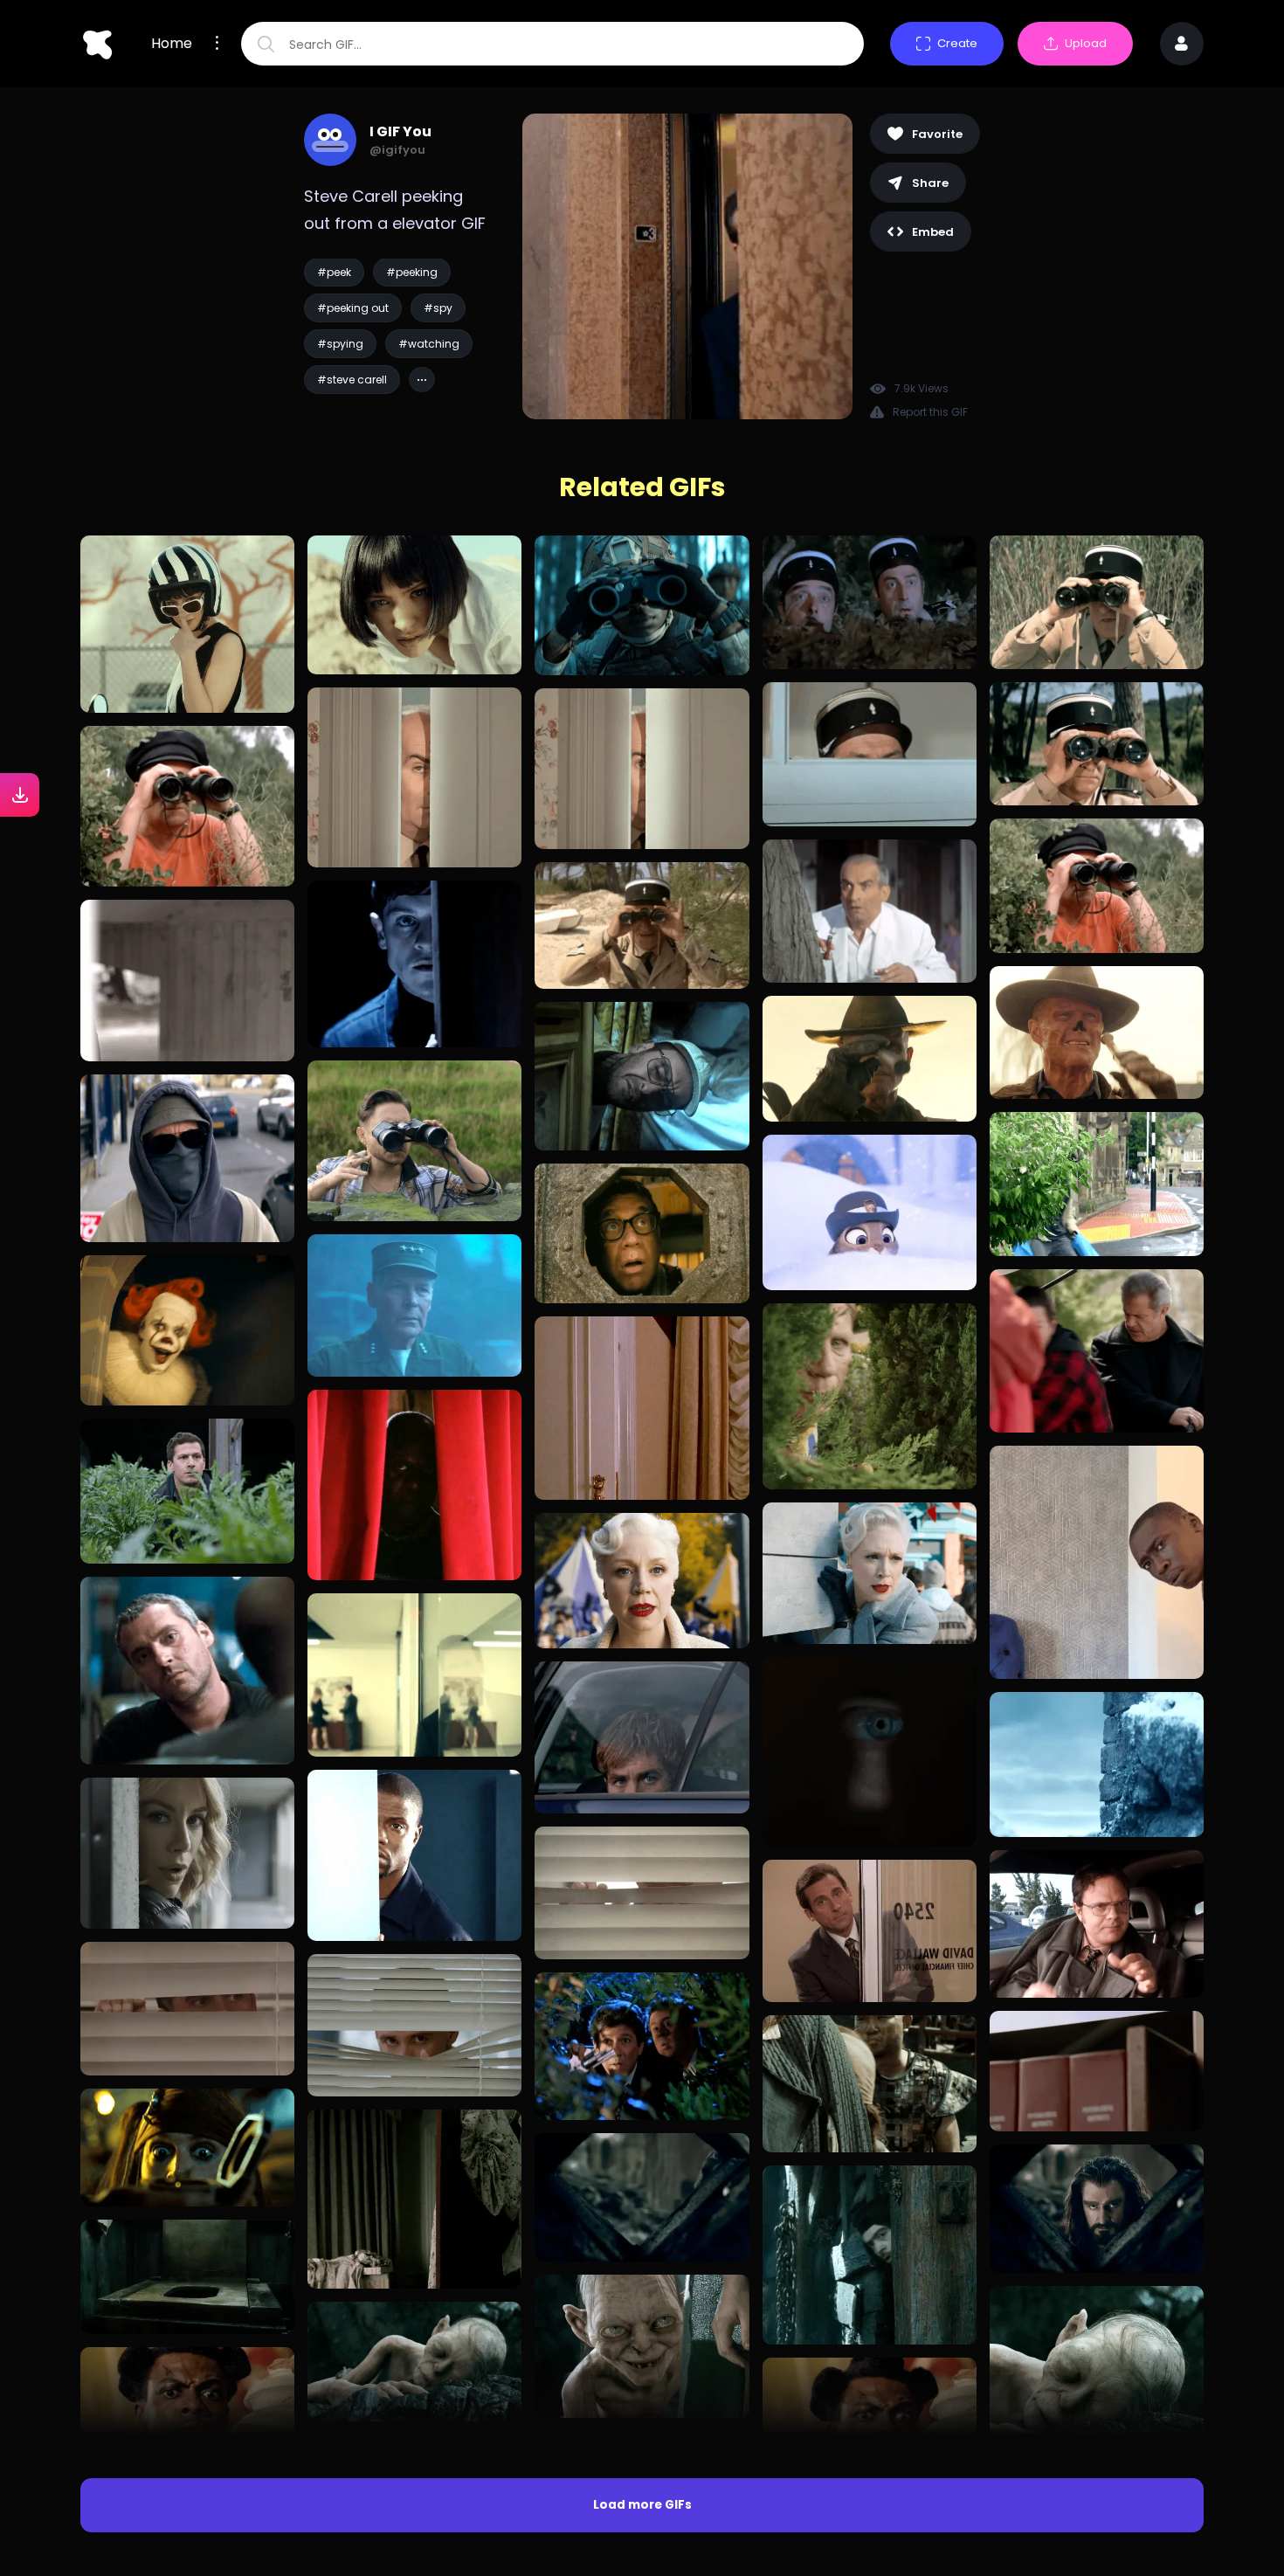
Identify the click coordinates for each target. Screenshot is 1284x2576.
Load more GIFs (642, 2505)
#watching (429, 344)
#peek (334, 272)
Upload (1086, 43)
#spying (340, 344)
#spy (438, 308)
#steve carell (352, 380)
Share (930, 183)
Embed (933, 232)
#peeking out (353, 308)
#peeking (412, 272)
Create (957, 43)
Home (172, 44)
